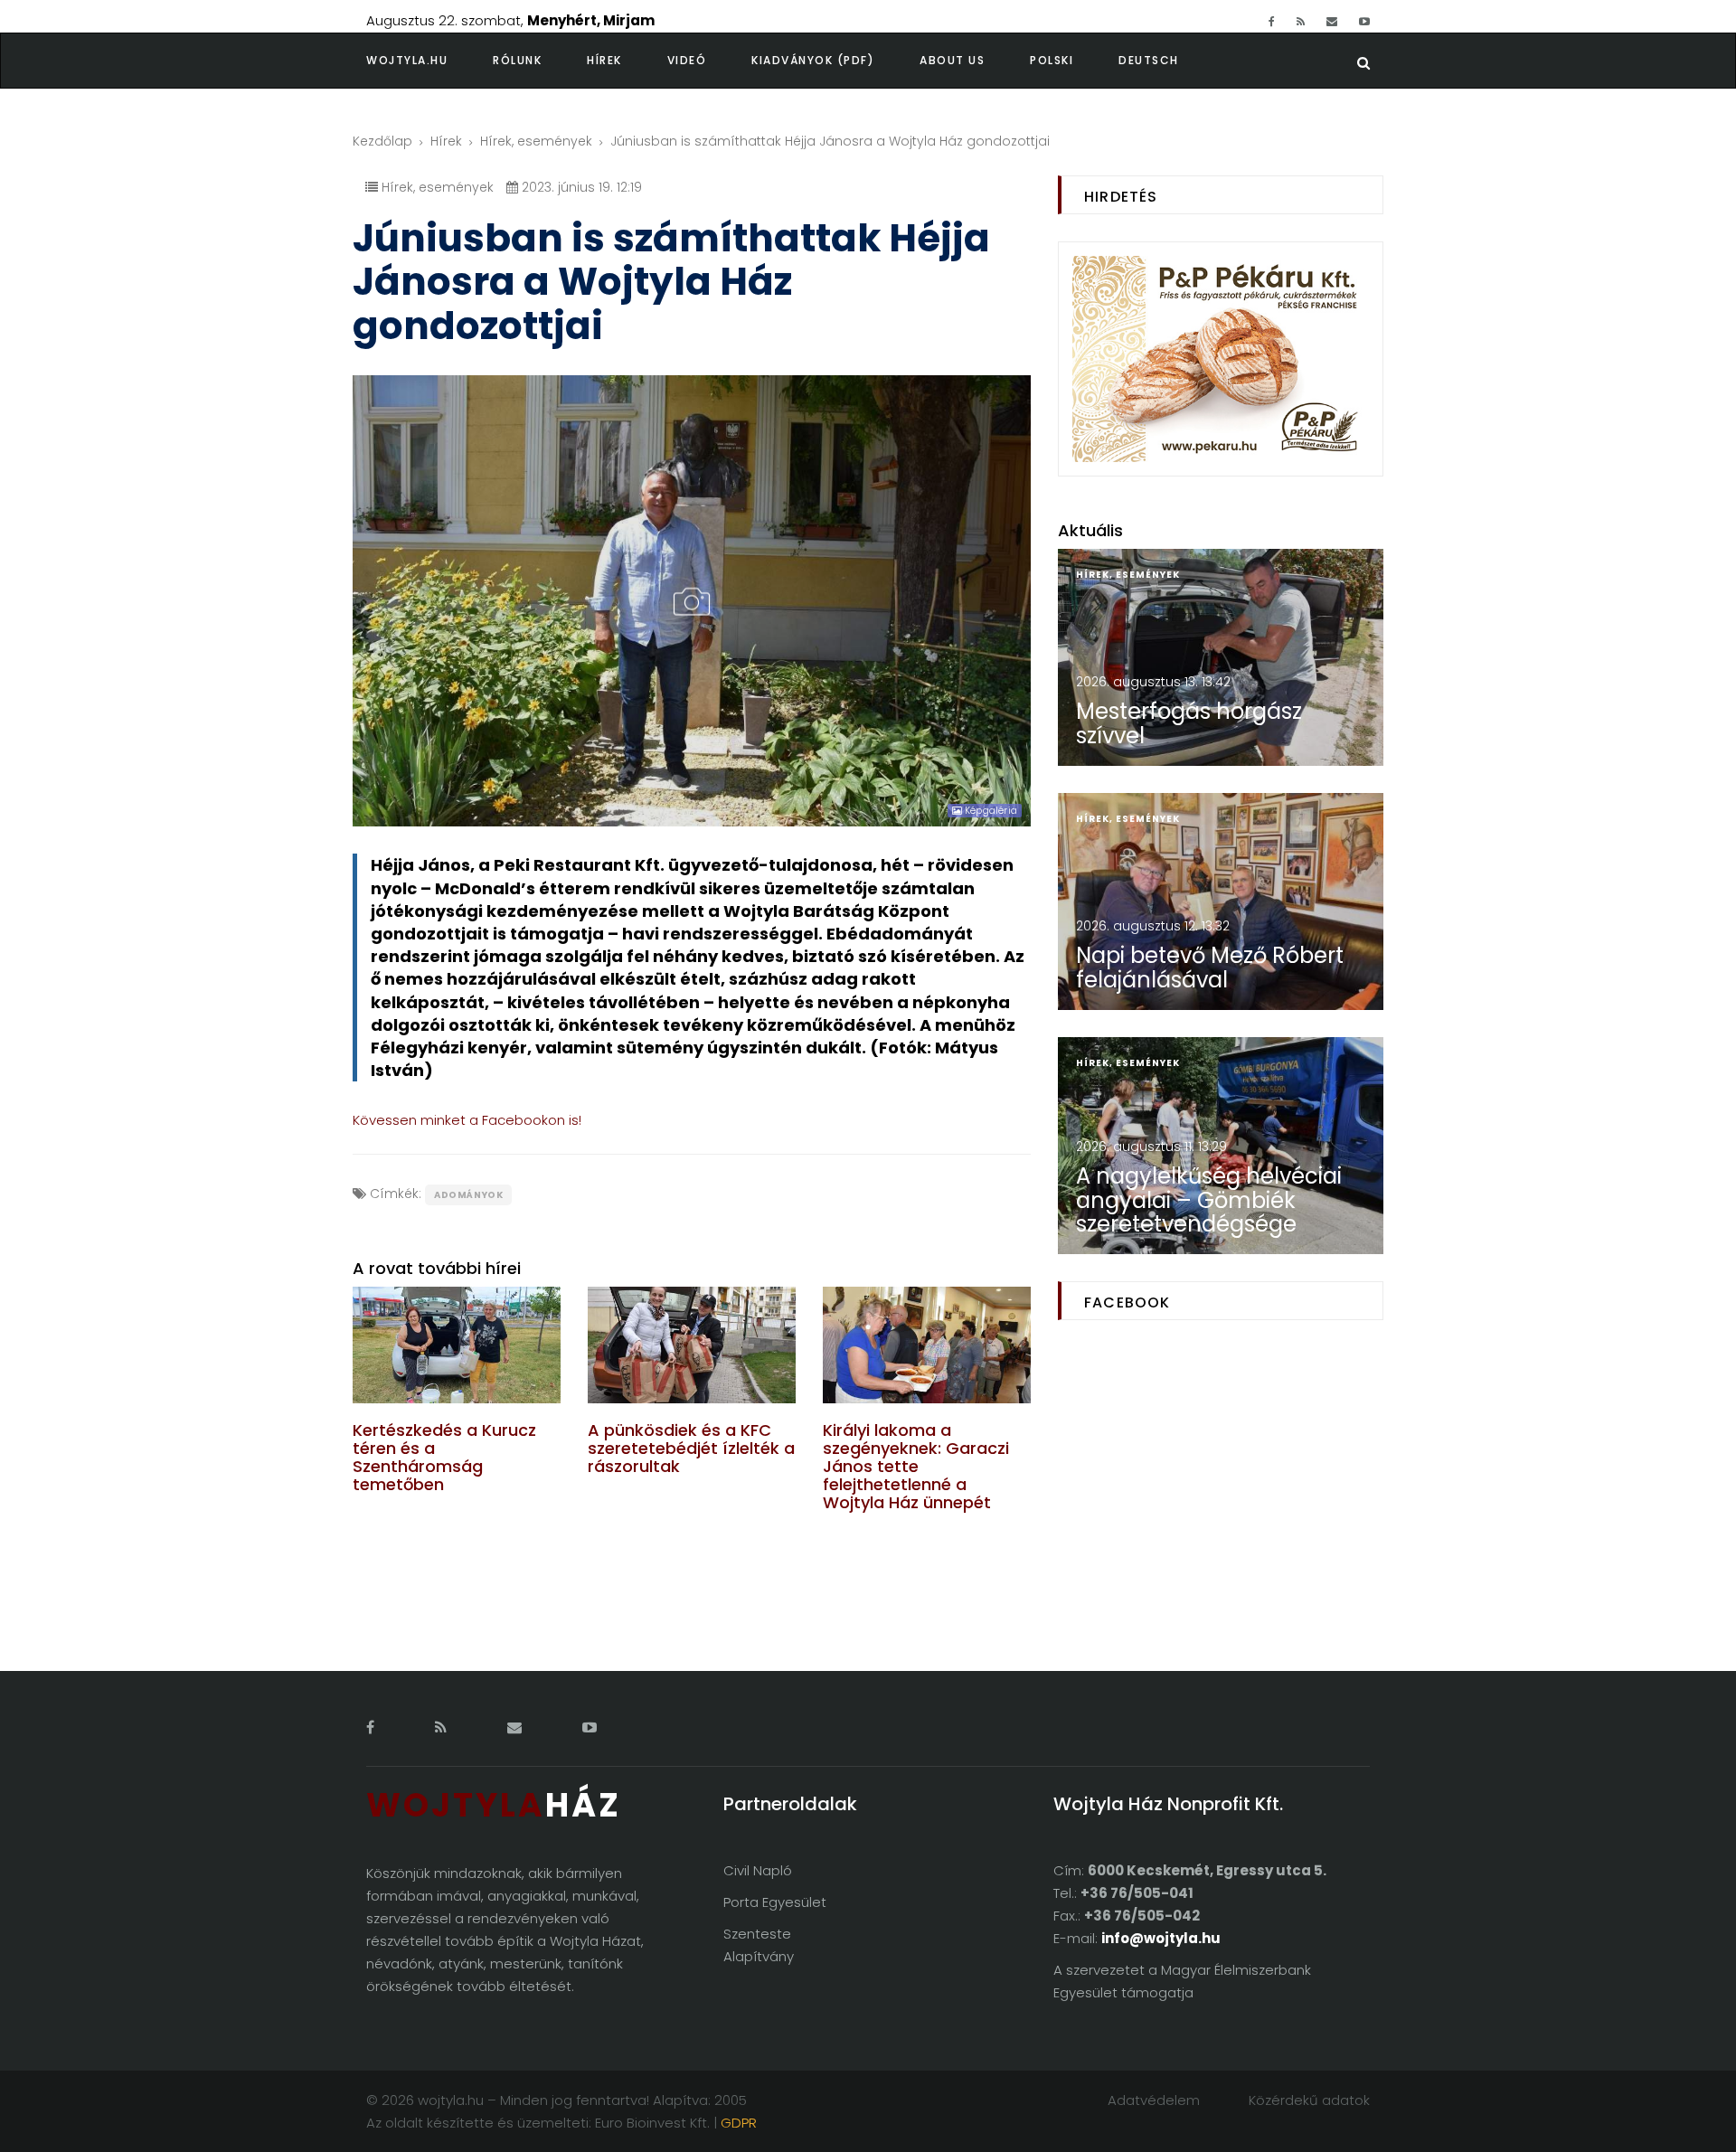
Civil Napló (758, 1870)
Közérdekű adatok (1309, 2100)
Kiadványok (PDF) (813, 60)
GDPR (739, 2123)
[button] (540, 61)
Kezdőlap (382, 141)
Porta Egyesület (775, 1902)
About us (952, 60)
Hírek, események (536, 141)
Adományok (468, 1195)
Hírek (604, 60)
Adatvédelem (1154, 2100)
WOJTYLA (494, 1805)
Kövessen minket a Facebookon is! (467, 1120)
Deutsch (1149, 60)
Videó (687, 60)
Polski (1052, 60)
